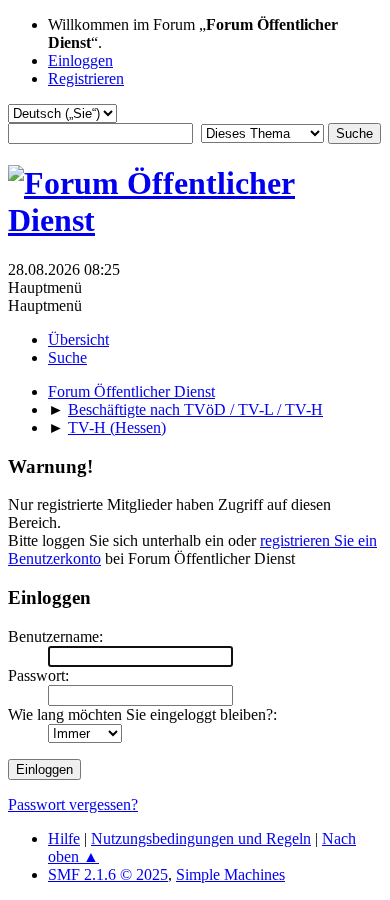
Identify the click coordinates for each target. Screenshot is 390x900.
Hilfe (64, 838)
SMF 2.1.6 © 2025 (108, 874)
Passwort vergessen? (73, 804)
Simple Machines (230, 874)
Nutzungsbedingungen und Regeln (201, 838)
